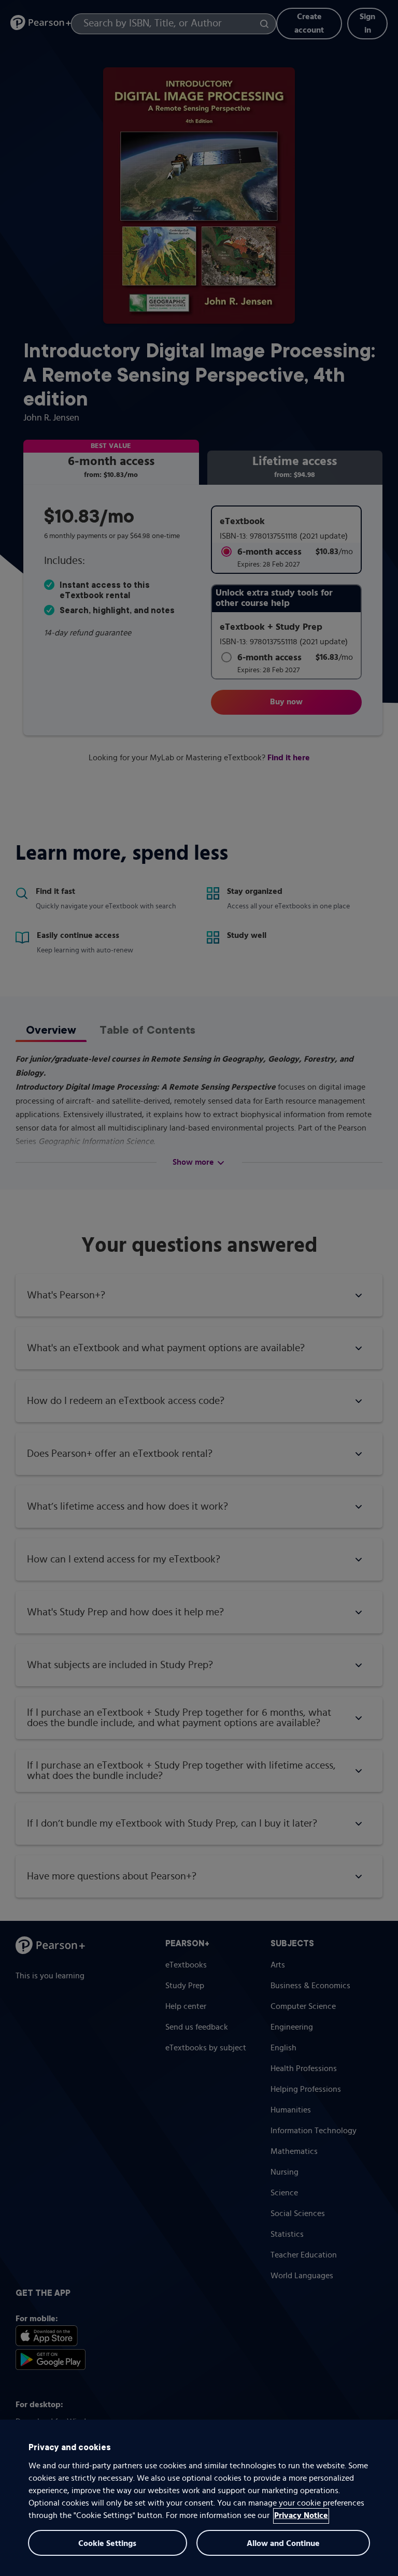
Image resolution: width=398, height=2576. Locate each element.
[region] (199, 2498)
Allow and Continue (283, 2544)
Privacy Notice (301, 2516)
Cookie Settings (107, 2544)
